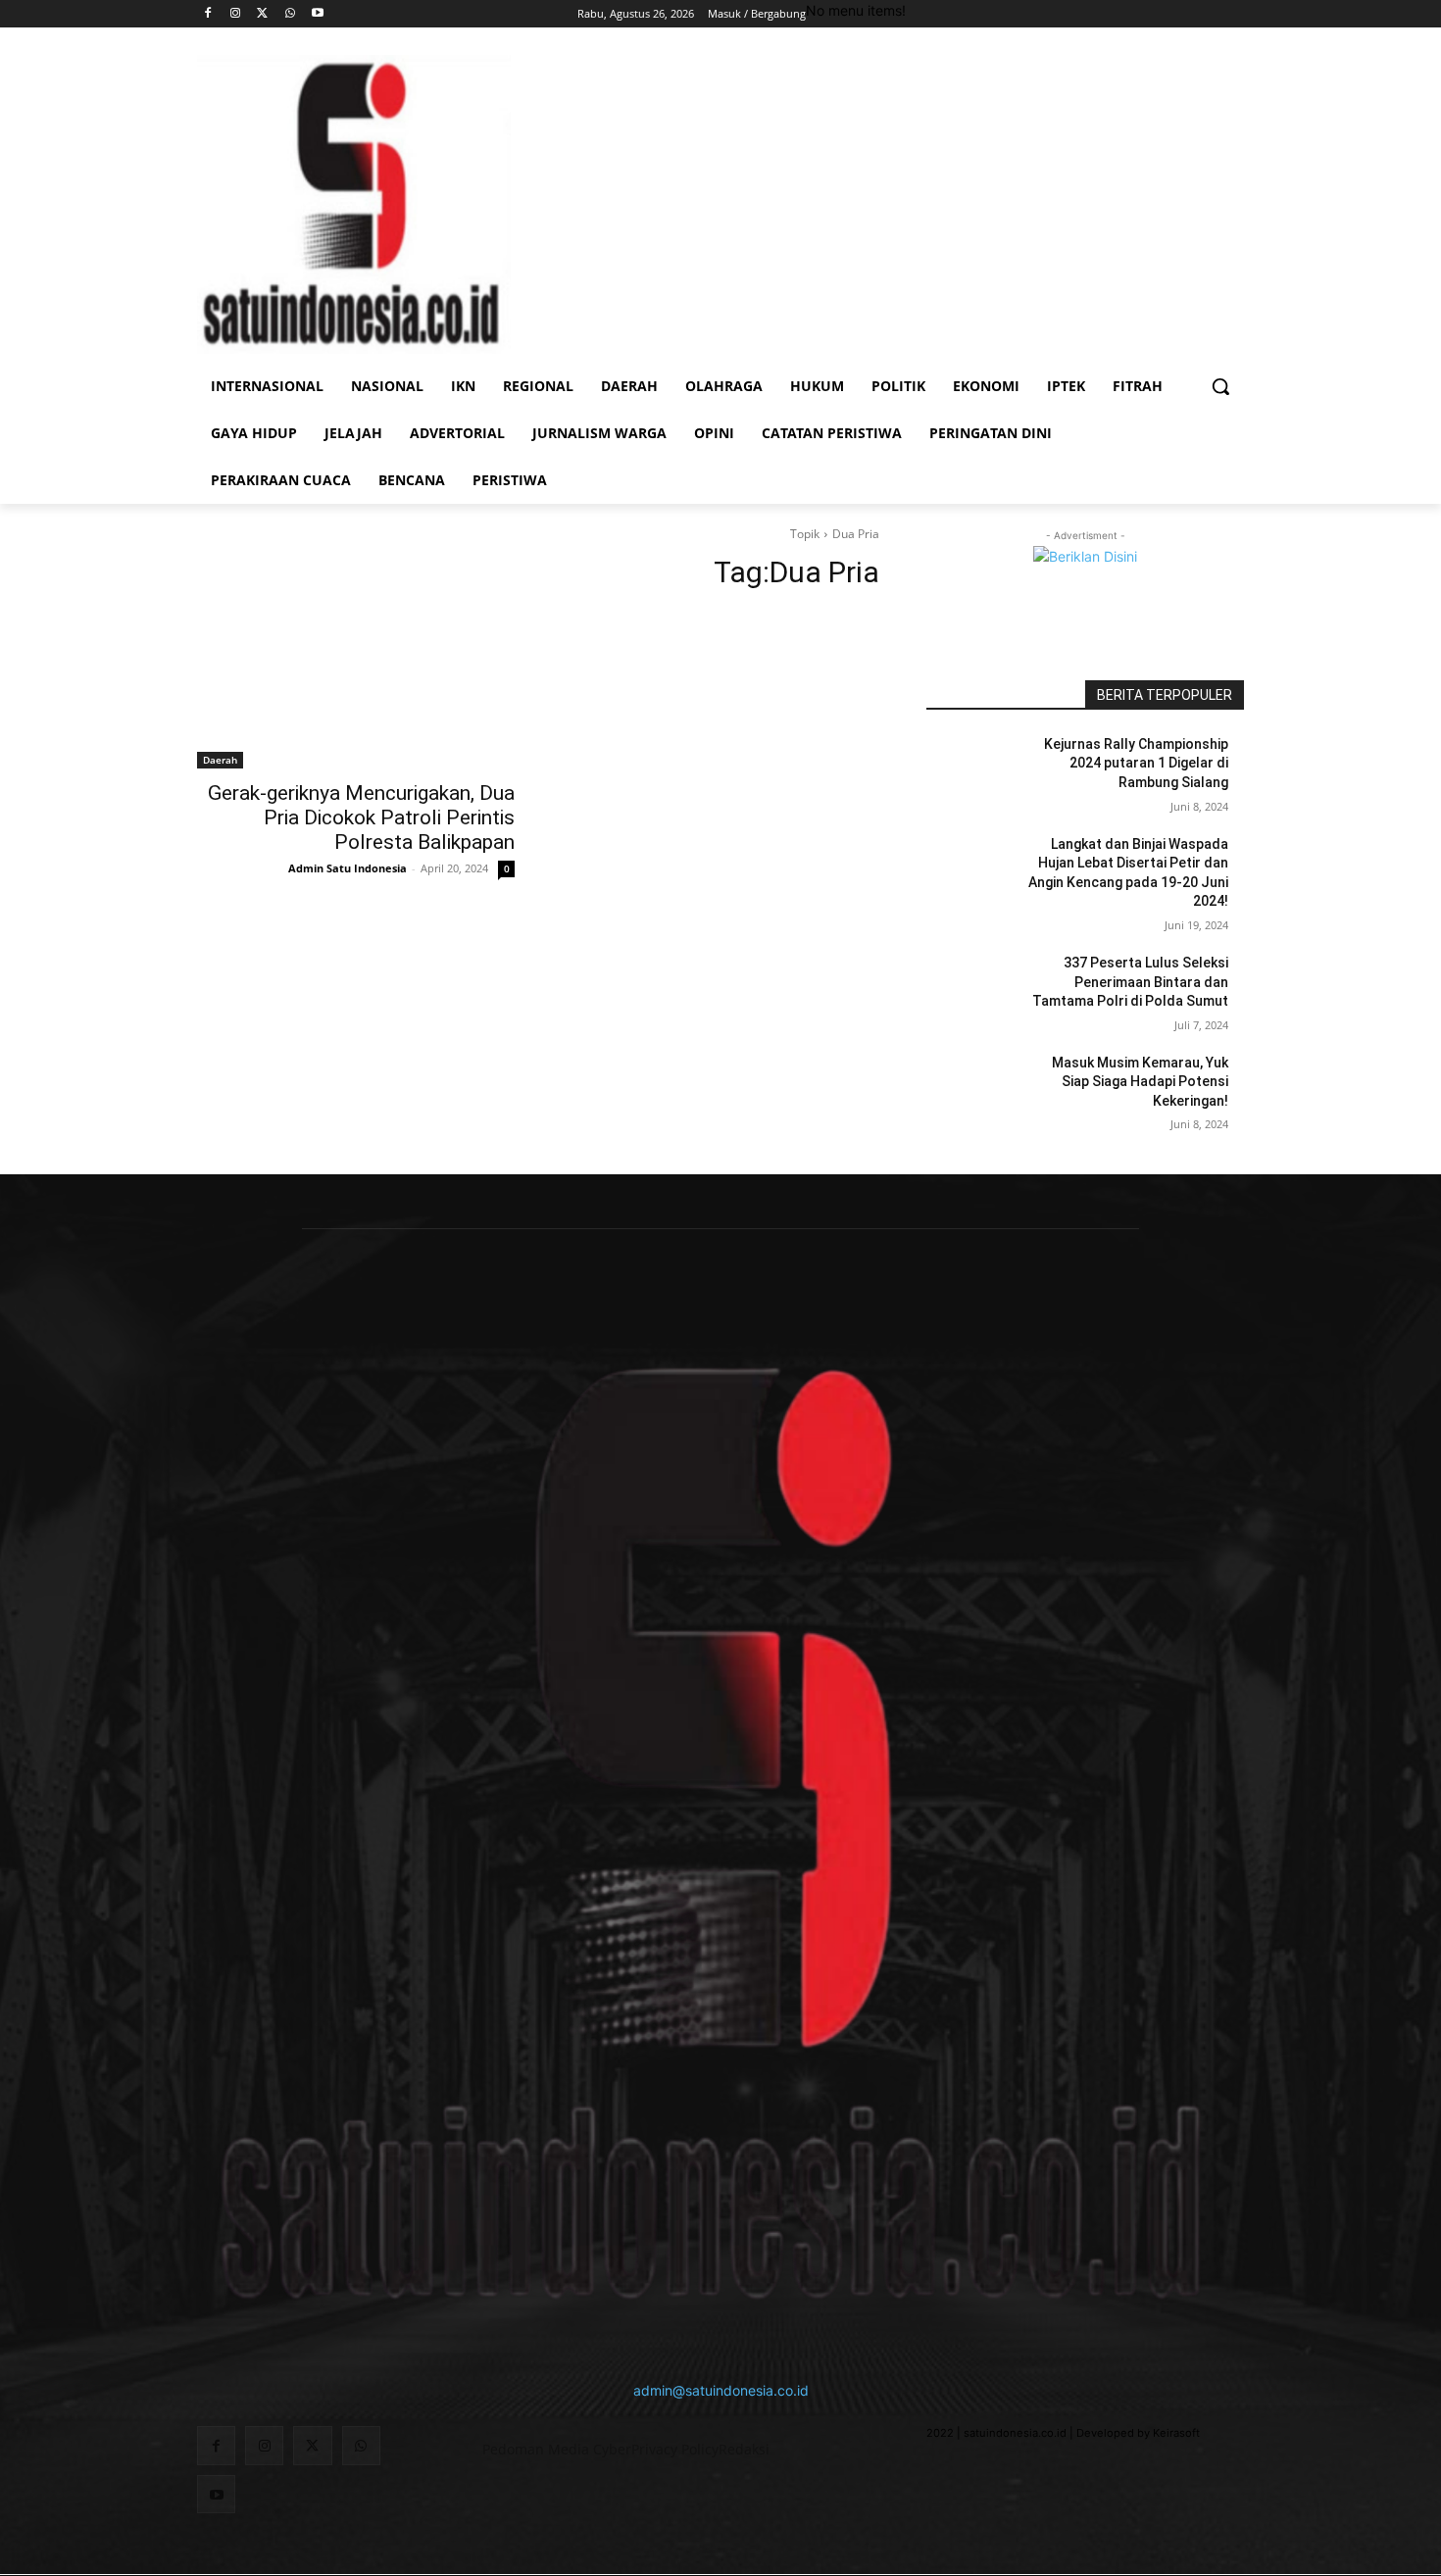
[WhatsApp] (290, 14)
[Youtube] (317, 14)
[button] (1220, 386)
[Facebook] (208, 14)
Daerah (220, 760)
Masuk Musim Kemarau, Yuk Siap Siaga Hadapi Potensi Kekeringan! (1140, 1082)
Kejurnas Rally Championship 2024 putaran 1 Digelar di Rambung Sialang (1136, 763)
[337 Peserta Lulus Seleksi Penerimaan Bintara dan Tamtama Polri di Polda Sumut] (974, 987)
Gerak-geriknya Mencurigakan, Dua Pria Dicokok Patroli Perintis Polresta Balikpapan (361, 817)
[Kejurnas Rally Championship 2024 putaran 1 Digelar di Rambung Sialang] (974, 768)
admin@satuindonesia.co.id (721, 2390)
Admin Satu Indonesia (348, 868)
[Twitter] (263, 14)
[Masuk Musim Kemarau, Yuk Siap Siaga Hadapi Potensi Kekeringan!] (974, 1087)
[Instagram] (236, 14)
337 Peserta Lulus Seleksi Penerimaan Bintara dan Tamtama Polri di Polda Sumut (1130, 982)
